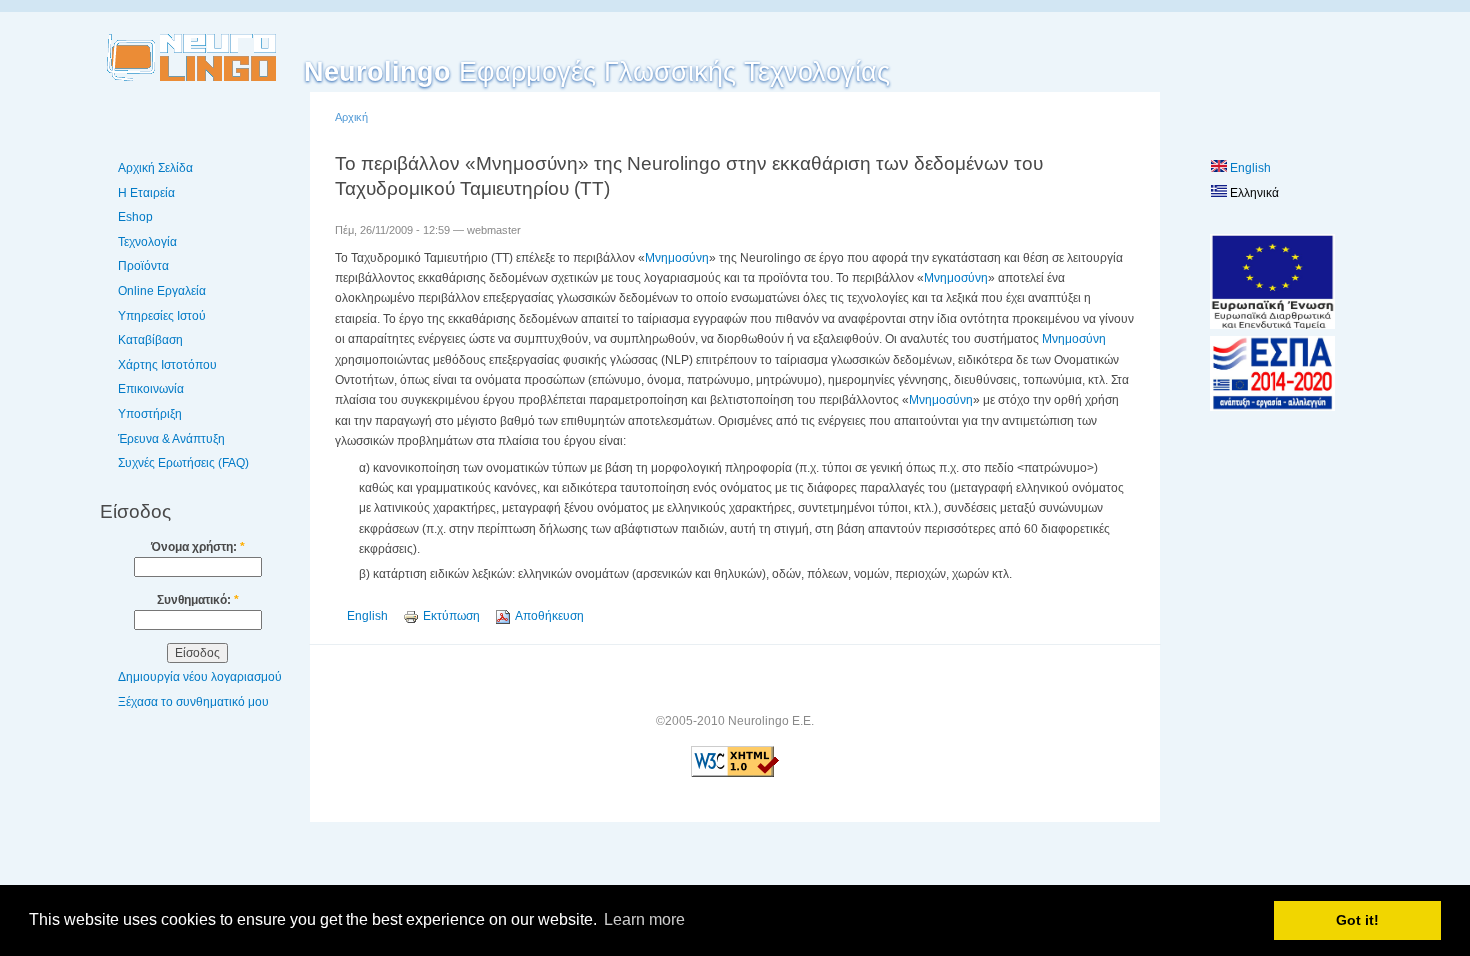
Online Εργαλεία (162, 291)
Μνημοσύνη (677, 258)
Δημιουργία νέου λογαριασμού (200, 677)
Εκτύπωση (451, 616)
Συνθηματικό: (198, 600)
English (367, 616)
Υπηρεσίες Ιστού (162, 316)
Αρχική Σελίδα (155, 168)
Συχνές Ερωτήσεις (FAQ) (183, 463)
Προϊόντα (143, 266)
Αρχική (351, 117)
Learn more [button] (644, 919)
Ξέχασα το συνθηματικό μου (193, 702)
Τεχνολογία (147, 242)
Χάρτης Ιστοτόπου (167, 365)
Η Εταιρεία (146, 193)
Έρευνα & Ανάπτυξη (171, 439)
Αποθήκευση (549, 616)
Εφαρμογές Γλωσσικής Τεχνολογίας (597, 72)
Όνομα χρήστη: (198, 547)
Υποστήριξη (150, 414)
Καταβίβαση (150, 340)
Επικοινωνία (151, 389)
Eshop (135, 217)
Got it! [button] (1357, 920)
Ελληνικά (1253, 193)
